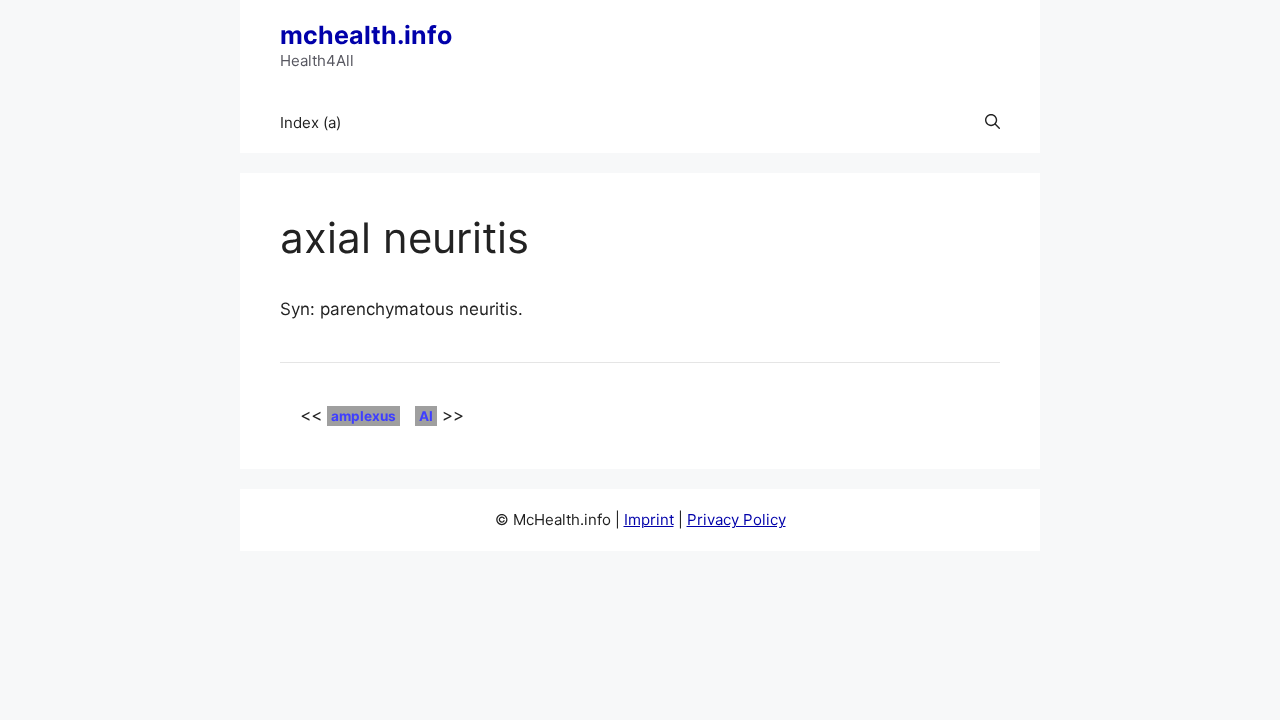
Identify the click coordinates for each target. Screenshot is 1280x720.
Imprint (649, 519)
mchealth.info (366, 35)
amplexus (363, 416)
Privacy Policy (736, 519)
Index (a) (310, 122)
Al (426, 416)
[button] (992, 123)
